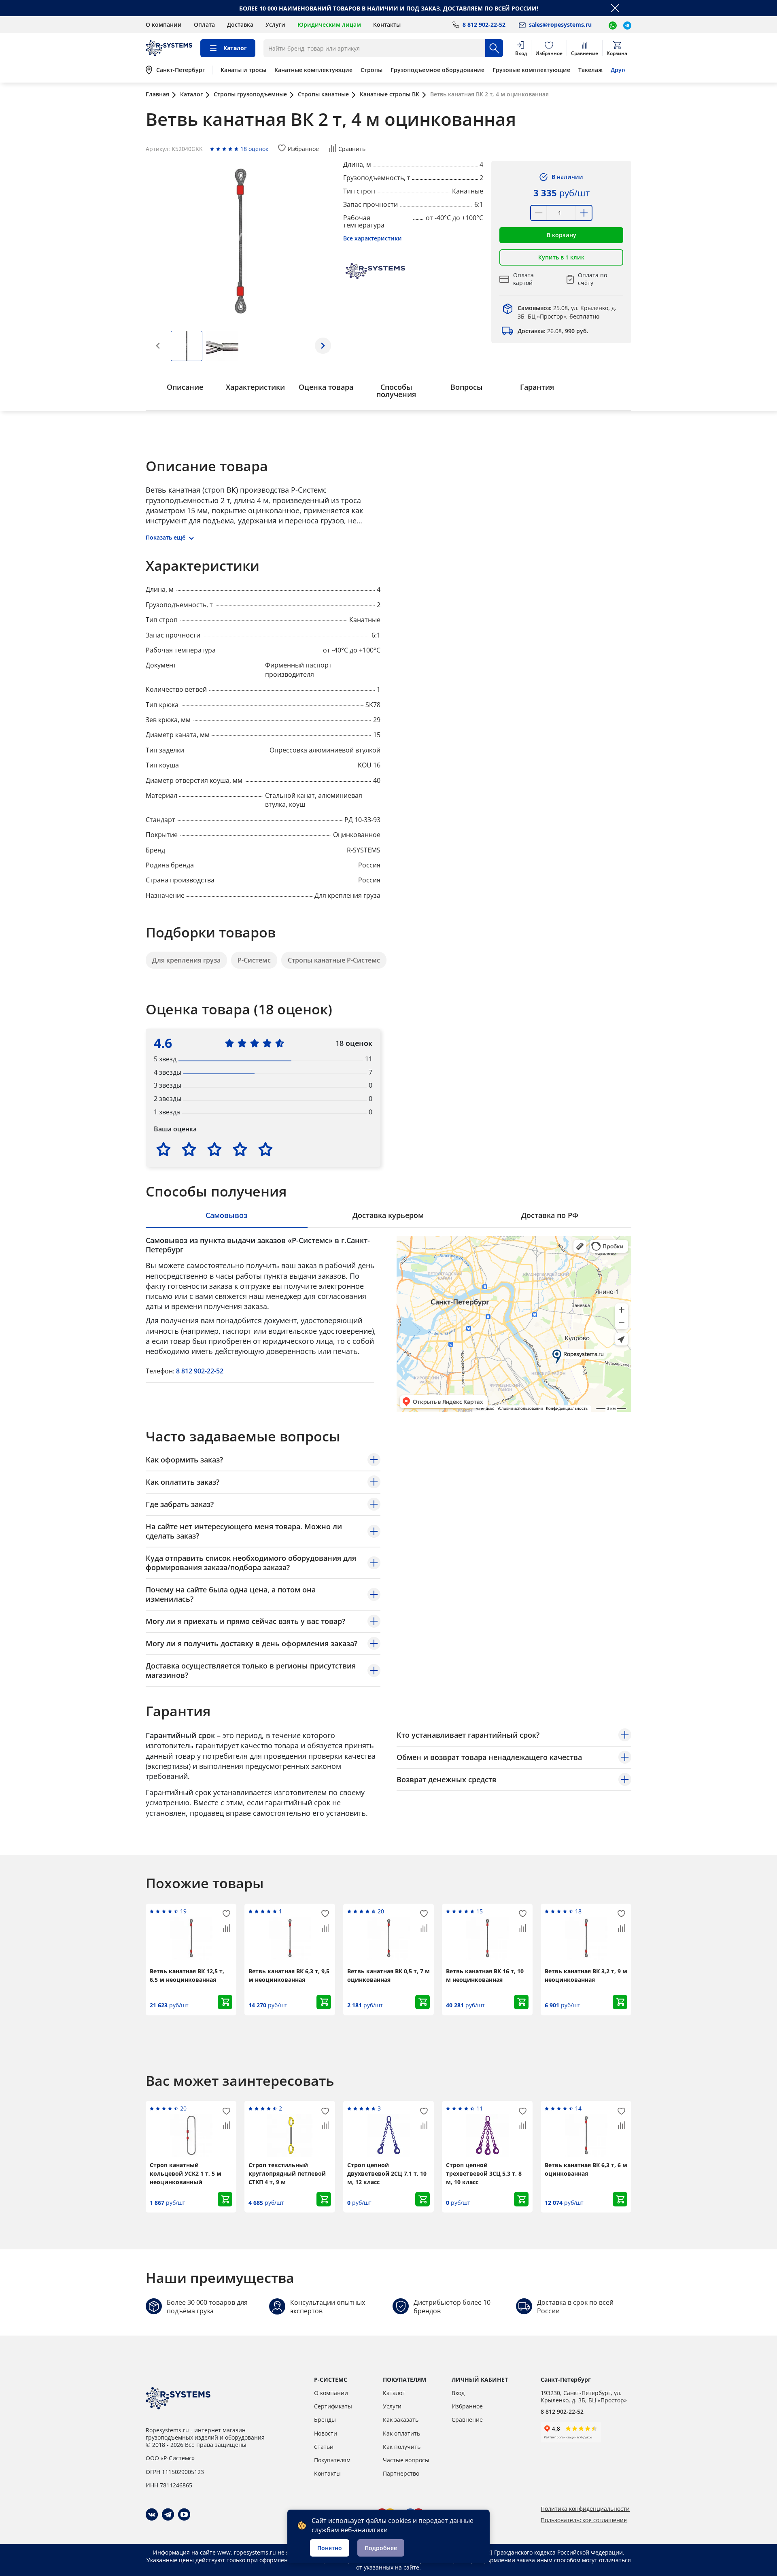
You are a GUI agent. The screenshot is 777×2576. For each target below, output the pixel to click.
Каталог (394, 2393)
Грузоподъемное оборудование (437, 70)
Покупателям (332, 2460)
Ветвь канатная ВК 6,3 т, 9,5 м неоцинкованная (289, 1975)
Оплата (204, 24)
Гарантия (537, 387)
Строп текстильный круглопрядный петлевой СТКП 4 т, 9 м (287, 2173)
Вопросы (467, 387)
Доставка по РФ (550, 1215)
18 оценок (254, 149)
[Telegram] (168, 2514)
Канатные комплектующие (313, 70)
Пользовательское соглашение (584, 2520)
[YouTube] (184, 2514)
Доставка (240, 24)
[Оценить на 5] (265, 1149)
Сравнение (467, 2420)
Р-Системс (254, 960)
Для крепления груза (186, 960)
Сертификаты (333, 2406)
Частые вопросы (406, 2460)
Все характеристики (373, 238)
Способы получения (396, 391)
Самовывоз (226, 1215)
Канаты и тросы (243, 70)
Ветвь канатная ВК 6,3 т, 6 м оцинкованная (586, 2169)
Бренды (325, 2420)
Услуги (275, 24)
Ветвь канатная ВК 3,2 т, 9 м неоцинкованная (586, 1975)
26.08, (553, 331)
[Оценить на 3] (214, 1149)
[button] (323, 346)
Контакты (387, 24)
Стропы (372, 70)
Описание (185, 387)
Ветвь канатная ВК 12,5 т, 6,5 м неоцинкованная (187, 1975)
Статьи (324, 2447)
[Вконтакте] (152, 2514)
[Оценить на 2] (189, 1149)
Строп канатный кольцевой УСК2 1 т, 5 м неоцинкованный (186, 2173)
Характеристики (255, 387)
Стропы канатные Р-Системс (334, 960)
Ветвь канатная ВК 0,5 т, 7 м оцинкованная (388, 1975)
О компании (164, 24)
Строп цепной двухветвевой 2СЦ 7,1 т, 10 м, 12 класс (387, 2173)
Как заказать (401, 2420)
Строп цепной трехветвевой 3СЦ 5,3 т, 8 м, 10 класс (484, 2173)
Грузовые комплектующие (531, 70)
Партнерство (401, 2473)
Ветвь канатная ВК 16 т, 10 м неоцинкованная (485, 1975)
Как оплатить (401, 2433)
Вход (458, 2393)
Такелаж (590, 70)
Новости (326, 2433)
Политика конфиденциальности (585, 2509)
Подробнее (381, 2548)
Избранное (467, 2406)
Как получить (402, 2447)
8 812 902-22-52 (200, 1371)
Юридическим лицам (329, 24)
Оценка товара (326, 387)
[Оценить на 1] (163, 1149)
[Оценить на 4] (240, 1149)
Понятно (330, 2548)
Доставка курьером (388, 1215)
